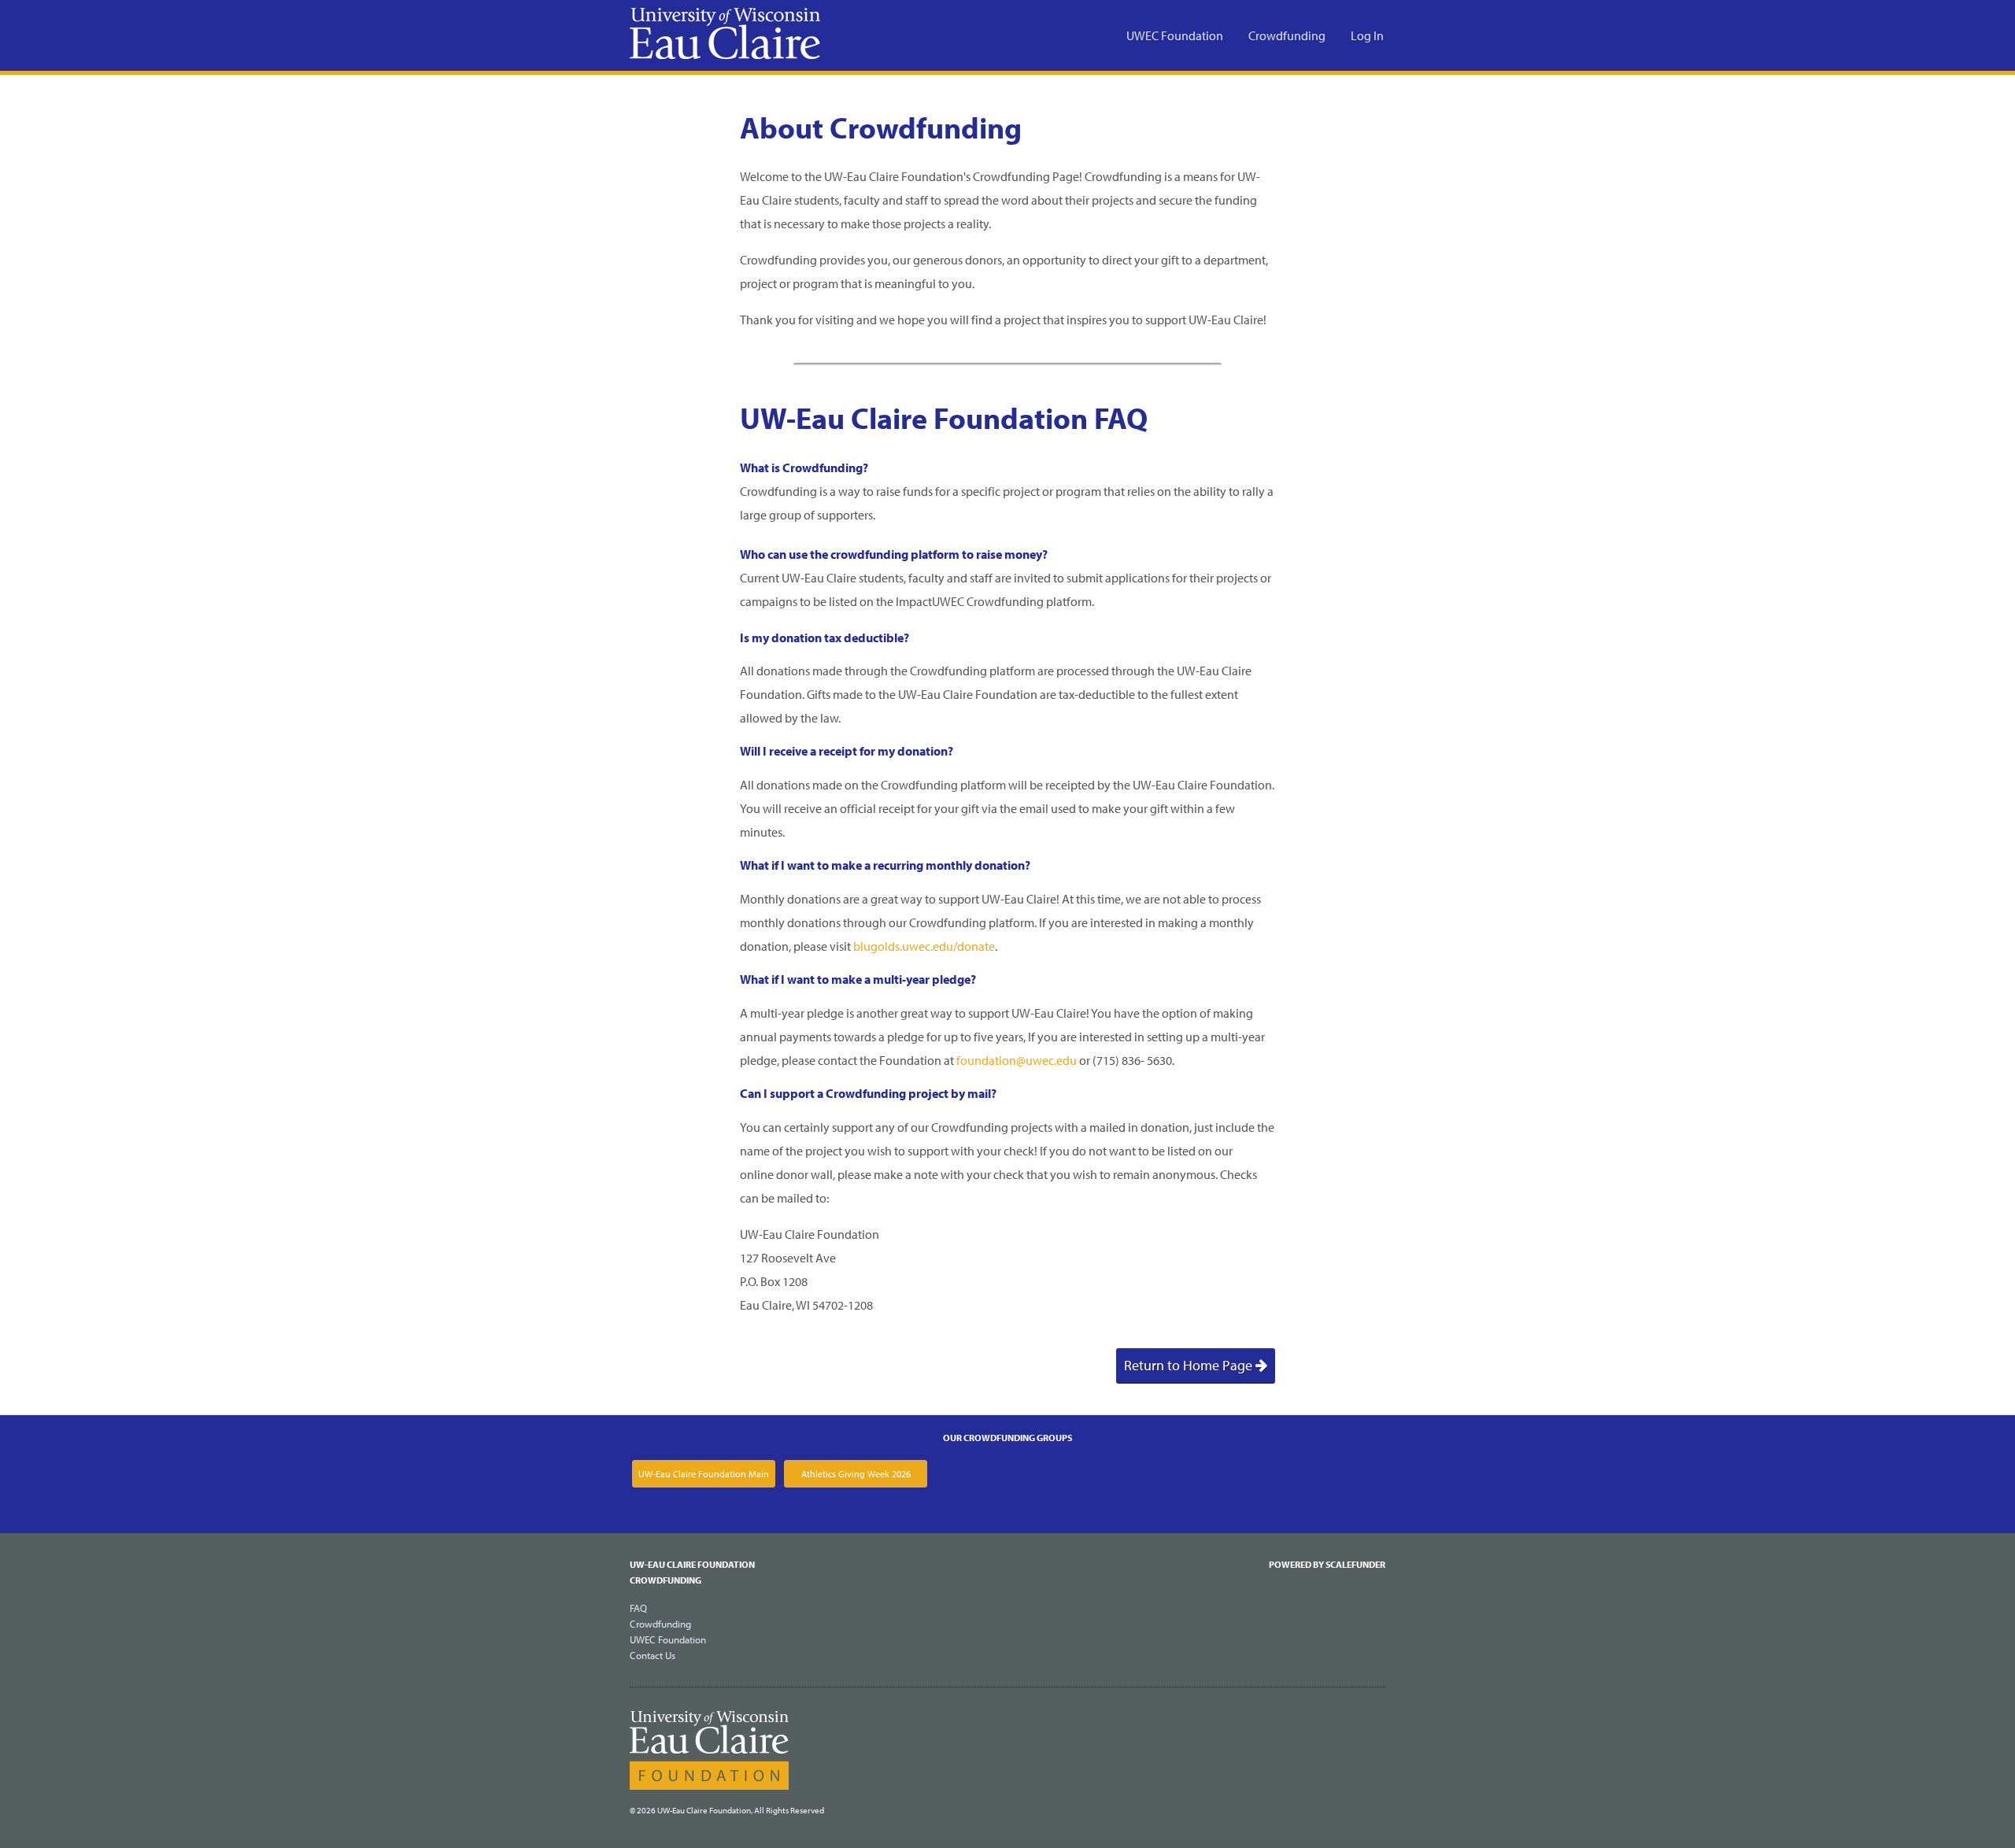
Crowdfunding (1287, 35)
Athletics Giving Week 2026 (856, 1474)
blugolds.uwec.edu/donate (924, 946)
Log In (1367, 35)
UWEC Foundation (1175, 35)
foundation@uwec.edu (1017, 1060)
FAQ (638, 1608)
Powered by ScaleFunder (1327, 1564)
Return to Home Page (1190, 1365)
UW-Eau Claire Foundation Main (704, 1474)
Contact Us (653, 1655)
